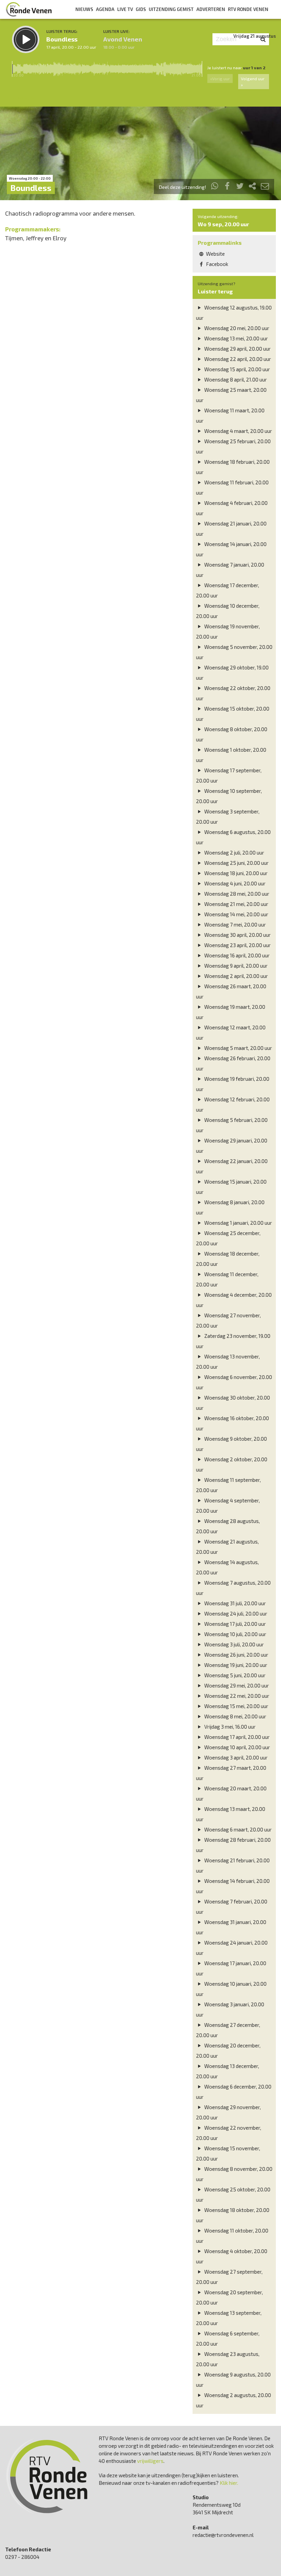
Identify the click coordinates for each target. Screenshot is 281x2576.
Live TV (125, 9)
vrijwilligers (150, 2461)
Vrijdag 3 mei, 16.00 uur (229, 1727)
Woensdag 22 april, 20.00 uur (237, 359)
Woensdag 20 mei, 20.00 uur (236, 328)
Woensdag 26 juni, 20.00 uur (236, 1655)
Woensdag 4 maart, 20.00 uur (238, 431)
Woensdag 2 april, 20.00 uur (236, 976)
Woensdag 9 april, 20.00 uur (235, 966)
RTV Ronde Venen (248, 9)
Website (215, 254)
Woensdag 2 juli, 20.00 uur (234, 852)
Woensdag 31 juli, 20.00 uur (235, 1603)
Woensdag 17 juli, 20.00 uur (235, 1624)
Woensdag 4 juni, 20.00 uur (234, 883)
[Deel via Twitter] (240, 187)
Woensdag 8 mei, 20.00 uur (235, 1716)
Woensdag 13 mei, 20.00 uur (236, 338)
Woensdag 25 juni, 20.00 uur (236, 863)
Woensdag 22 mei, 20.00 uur (236, 1696)
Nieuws (84, 9)
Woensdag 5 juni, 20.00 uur (234, 1675)
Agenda (105, 9)
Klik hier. (229, 2483)
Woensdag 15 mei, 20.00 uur (236, 1706)
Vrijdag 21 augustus (255, 36)
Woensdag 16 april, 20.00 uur (236, 955)
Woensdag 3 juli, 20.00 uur (234, 1644)
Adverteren (211, 9)
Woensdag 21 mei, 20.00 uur (236, 904)
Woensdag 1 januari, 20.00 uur (238, 1223)
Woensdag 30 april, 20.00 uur (237, 935)
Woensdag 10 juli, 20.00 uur (235, 1634)
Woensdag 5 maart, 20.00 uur (238, 1048)
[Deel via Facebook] (228, 187)
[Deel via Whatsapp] (215, 187)
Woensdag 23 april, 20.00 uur (237, 945)
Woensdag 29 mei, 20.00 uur (236, 1685)
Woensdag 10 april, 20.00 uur (237, 1747)
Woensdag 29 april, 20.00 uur (237, 349)
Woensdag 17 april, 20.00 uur (236, 1737)
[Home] (29, 9)
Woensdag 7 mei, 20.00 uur (235, 924)
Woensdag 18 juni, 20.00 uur (235, 873)
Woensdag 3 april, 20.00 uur (235, 1757)
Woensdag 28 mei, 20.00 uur (236, 894)
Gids (141, 9)
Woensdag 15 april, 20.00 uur (237, 369)
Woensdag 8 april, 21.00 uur (235, 379)
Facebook (217, 264)
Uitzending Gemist (171, 9)
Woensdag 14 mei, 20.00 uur (236, 914)
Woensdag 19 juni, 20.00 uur (235, 1665)
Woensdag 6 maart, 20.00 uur (237, 1829)
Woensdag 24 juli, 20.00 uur (235, 1613)
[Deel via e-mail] (265, 187)
